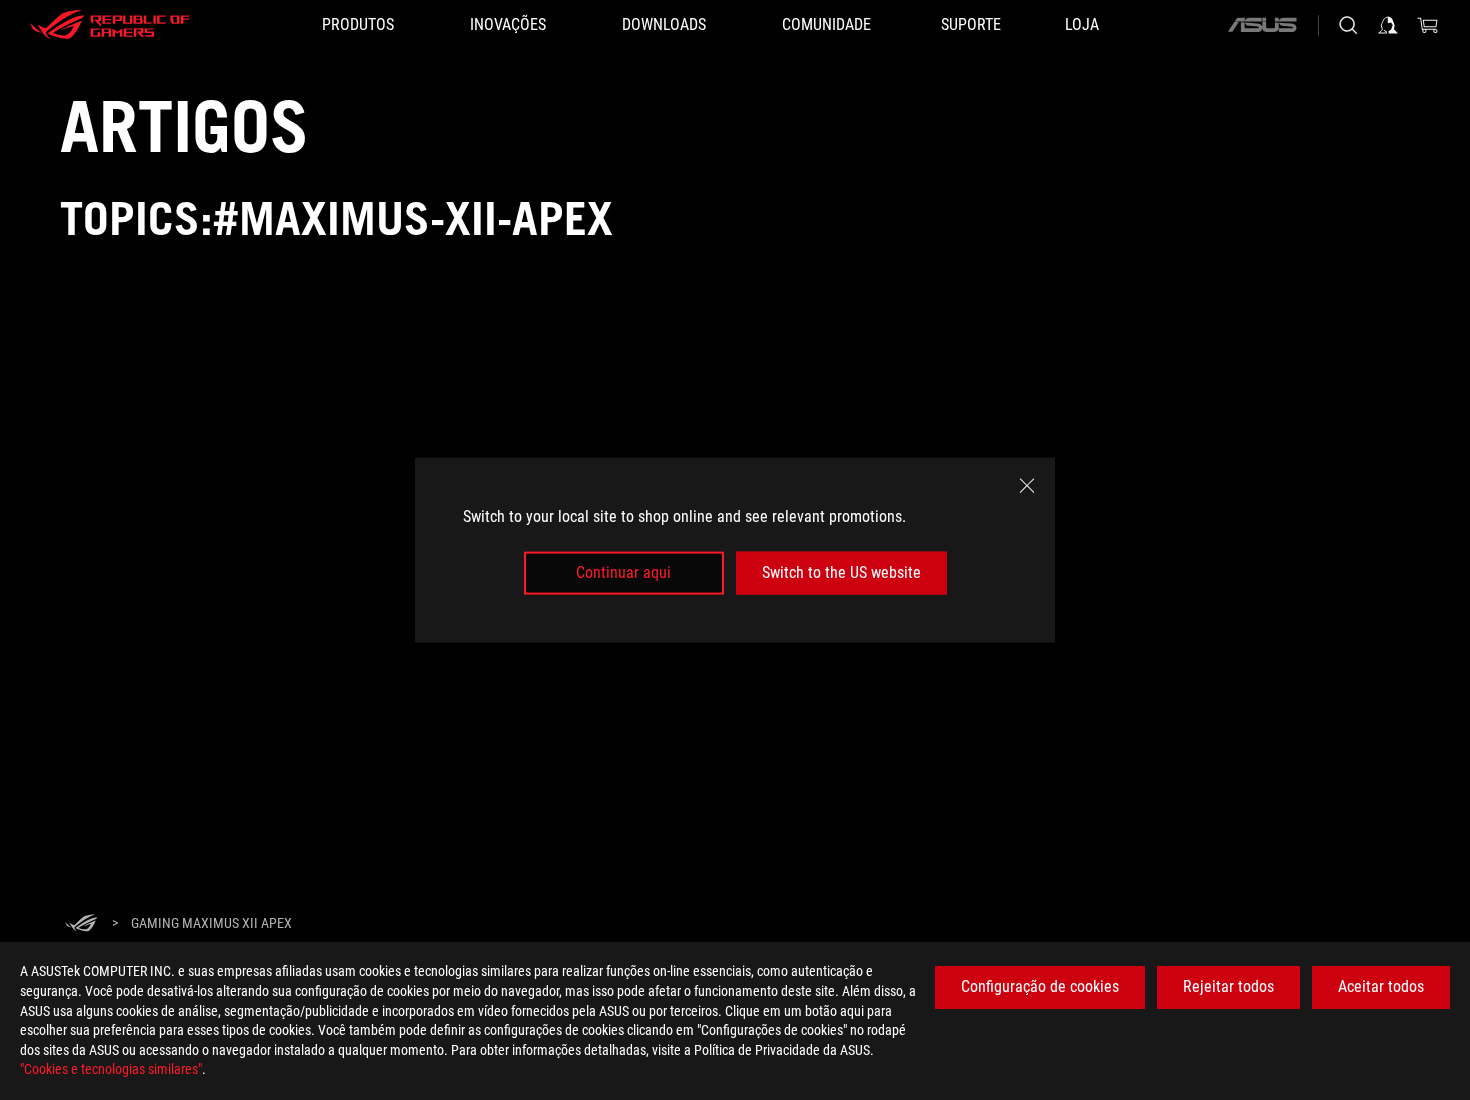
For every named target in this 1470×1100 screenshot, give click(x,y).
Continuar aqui (623, 572)
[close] (1027, 486)
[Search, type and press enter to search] (1348, 25)
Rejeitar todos (1228, 986)
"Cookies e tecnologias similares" (111, 1069)
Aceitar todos (1381, 986)
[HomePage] (81, 924)
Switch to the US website (841, 572)
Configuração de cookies (1040, 986)
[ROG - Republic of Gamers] (110, 25)
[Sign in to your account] (1388, 25)
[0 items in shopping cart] (1428, 25)
